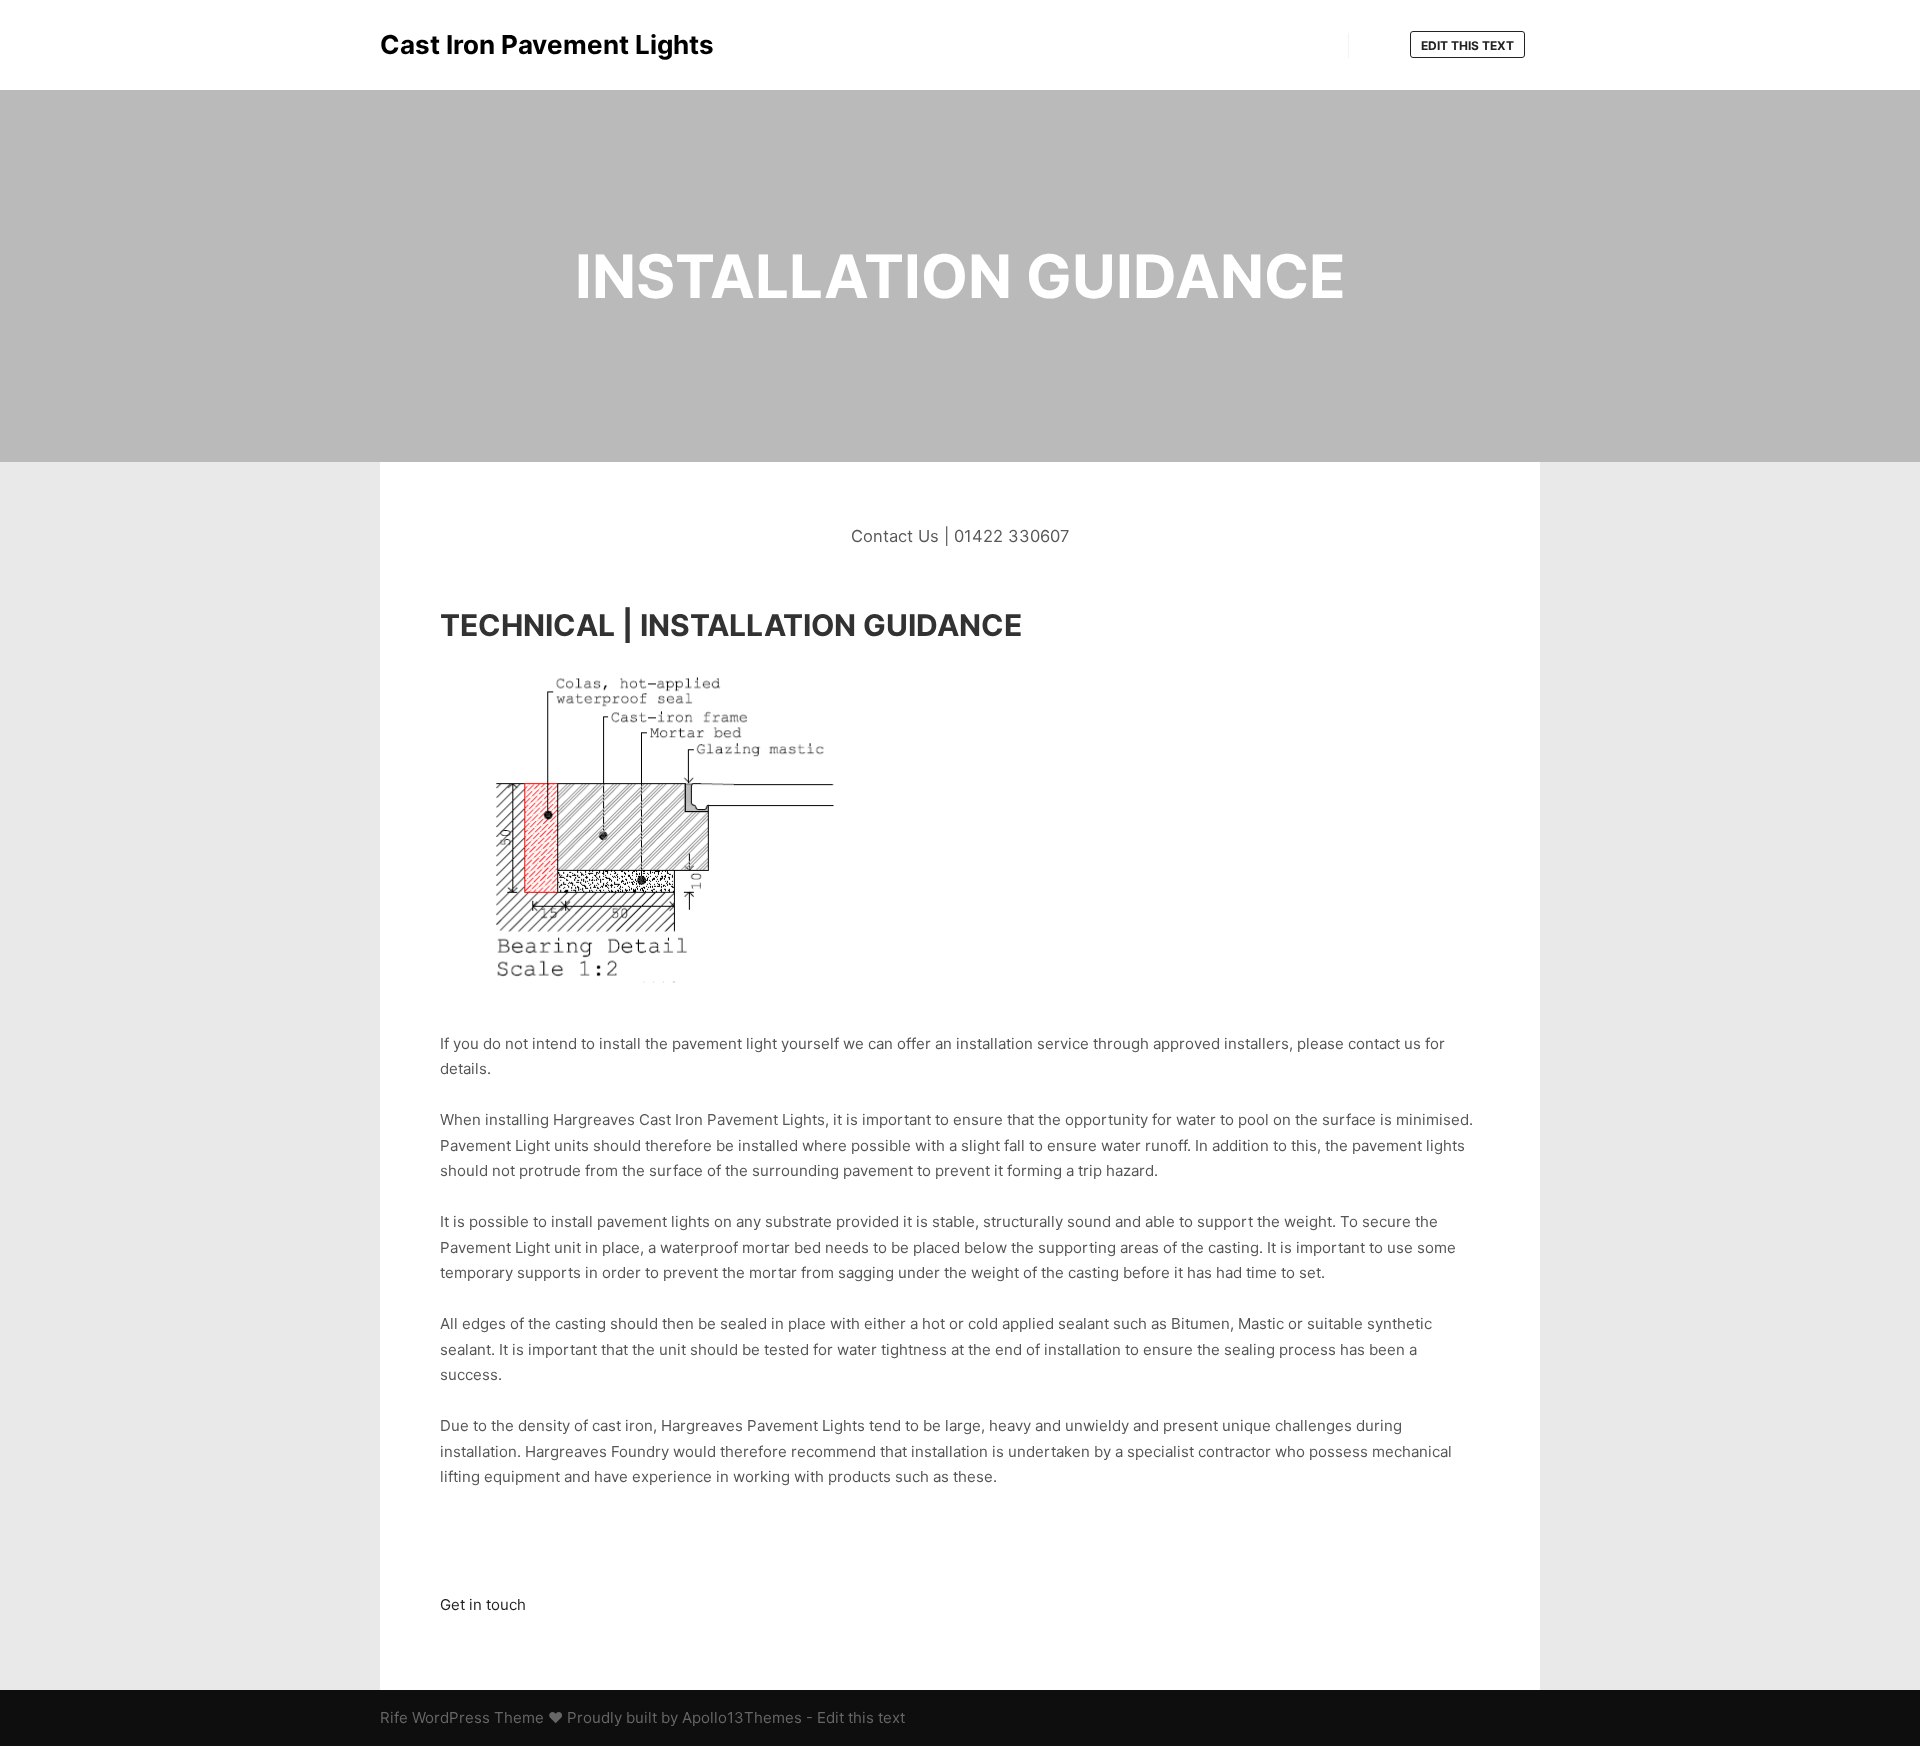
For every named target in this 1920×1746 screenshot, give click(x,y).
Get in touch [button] (483, 1604)
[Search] (1382, 46)
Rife (394, 1717)
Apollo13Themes (742, 1717)
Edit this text (1467, 45)
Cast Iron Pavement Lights (480, 44)
